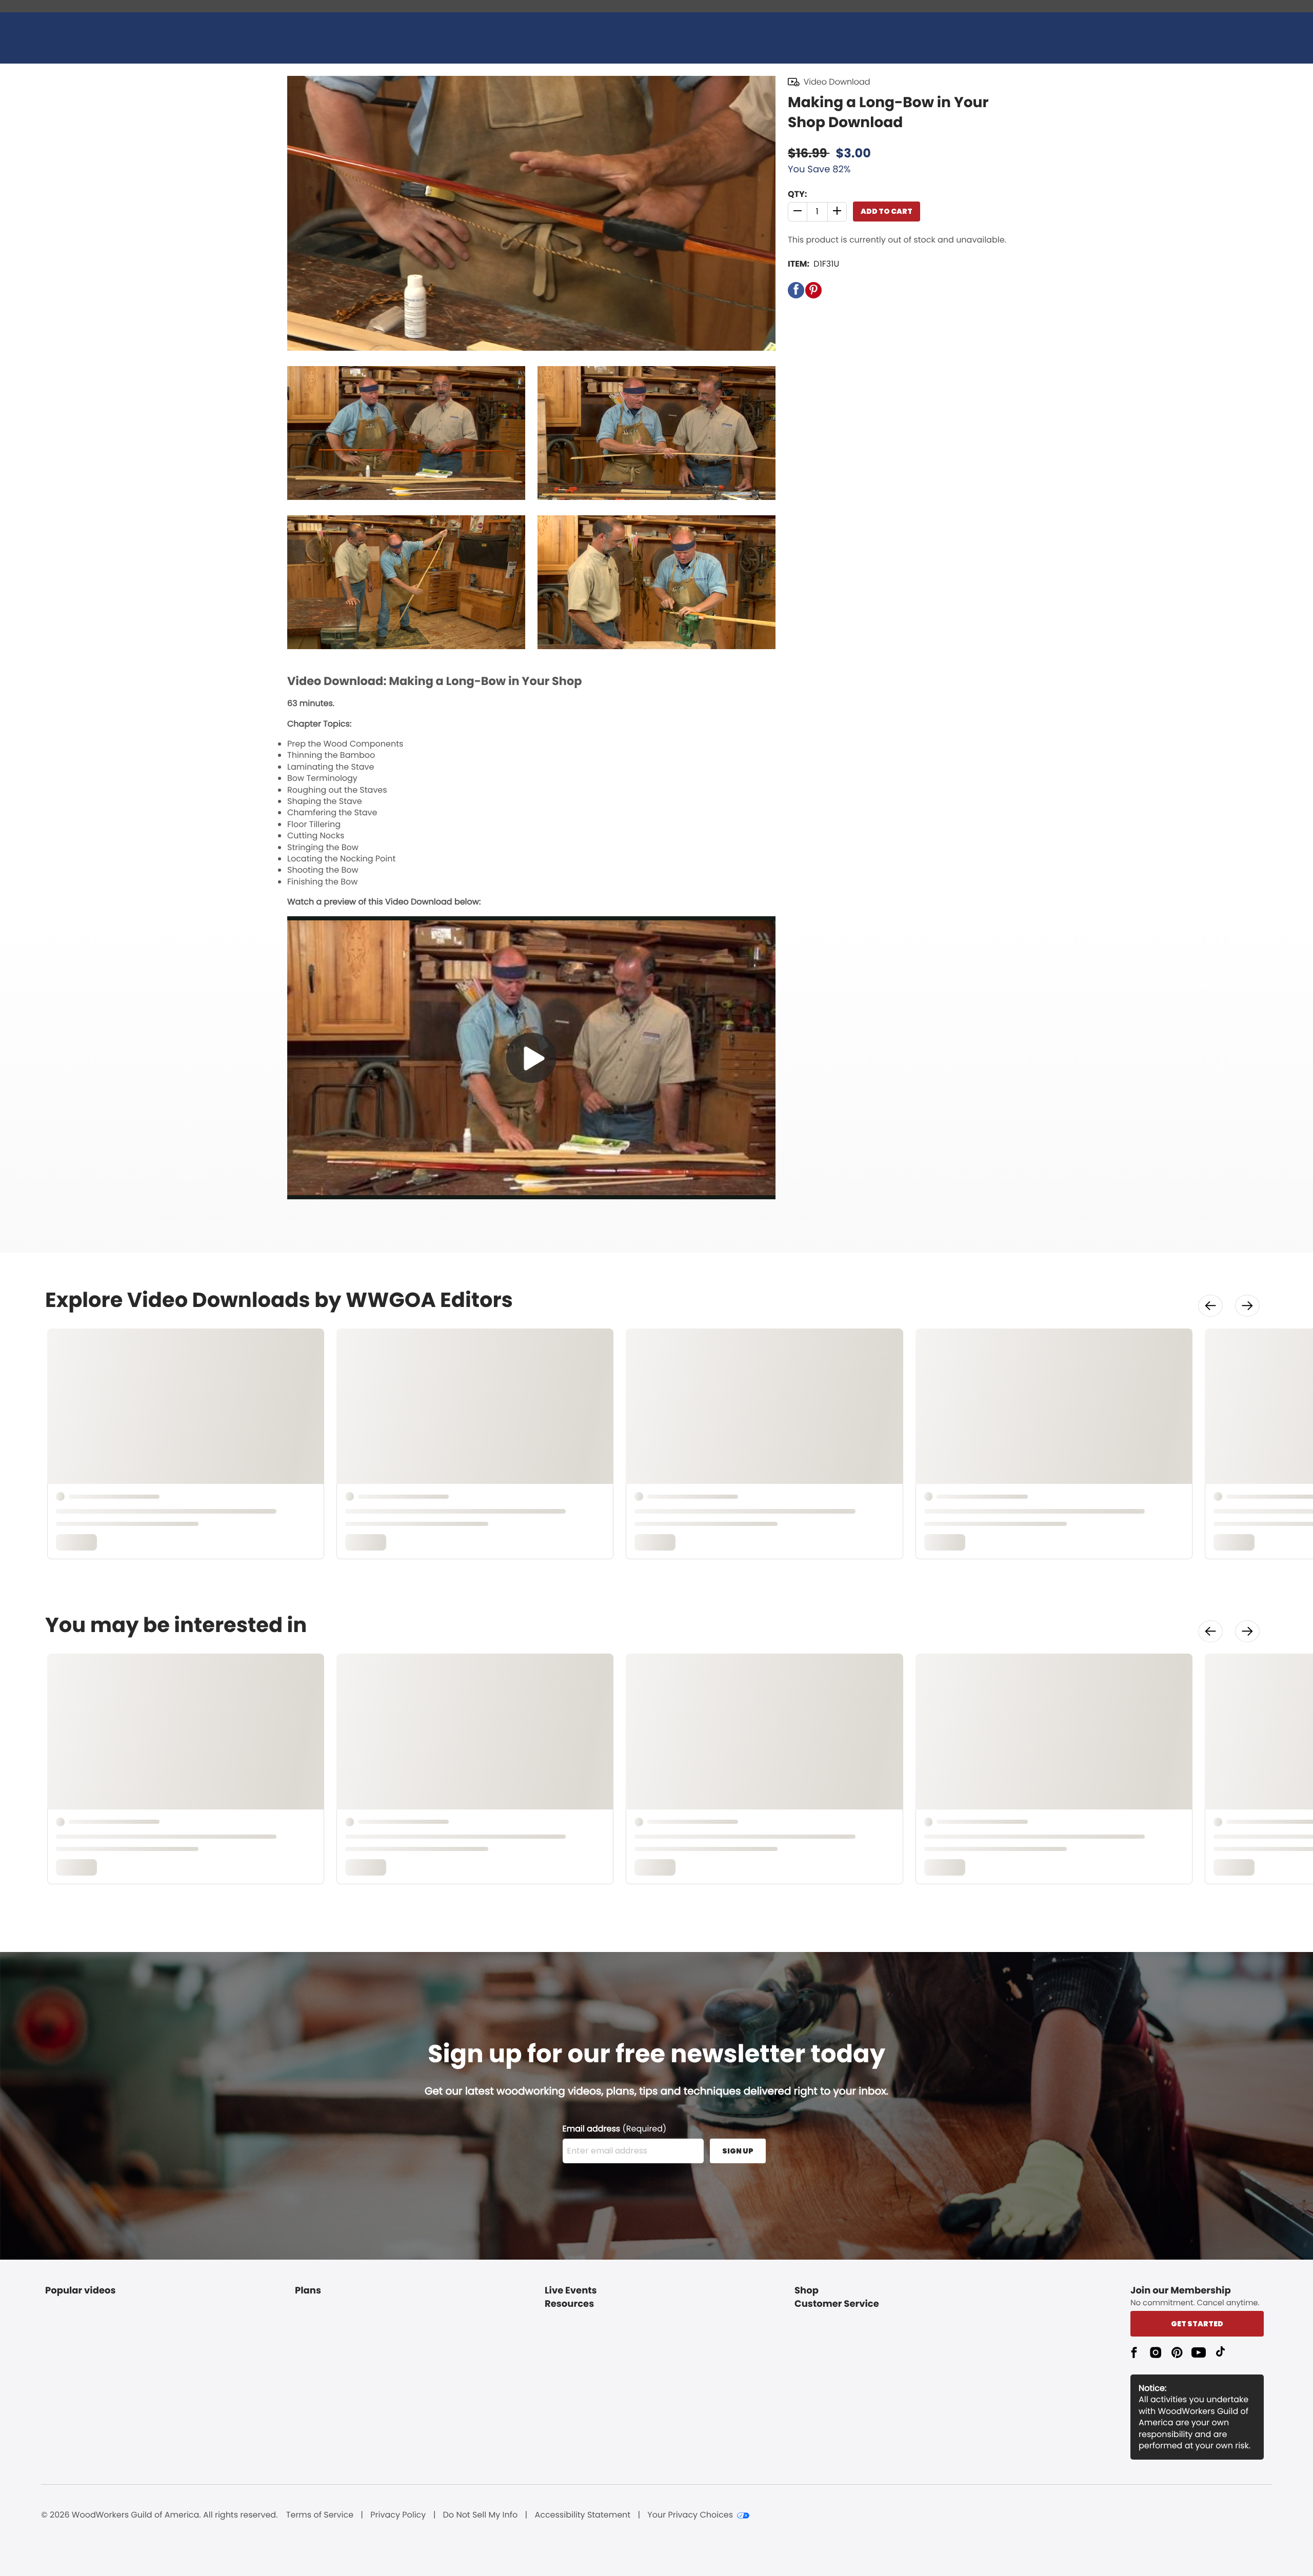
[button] (798, 212)
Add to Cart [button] (887, 211)
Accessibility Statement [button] (582, 2515)
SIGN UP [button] (738, 2151)
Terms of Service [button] (320, 2515)
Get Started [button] (1197, 2324)
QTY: (797, 194)
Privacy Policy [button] (398, 2515)
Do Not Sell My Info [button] (481, 2515)
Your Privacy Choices (690, 2515)
